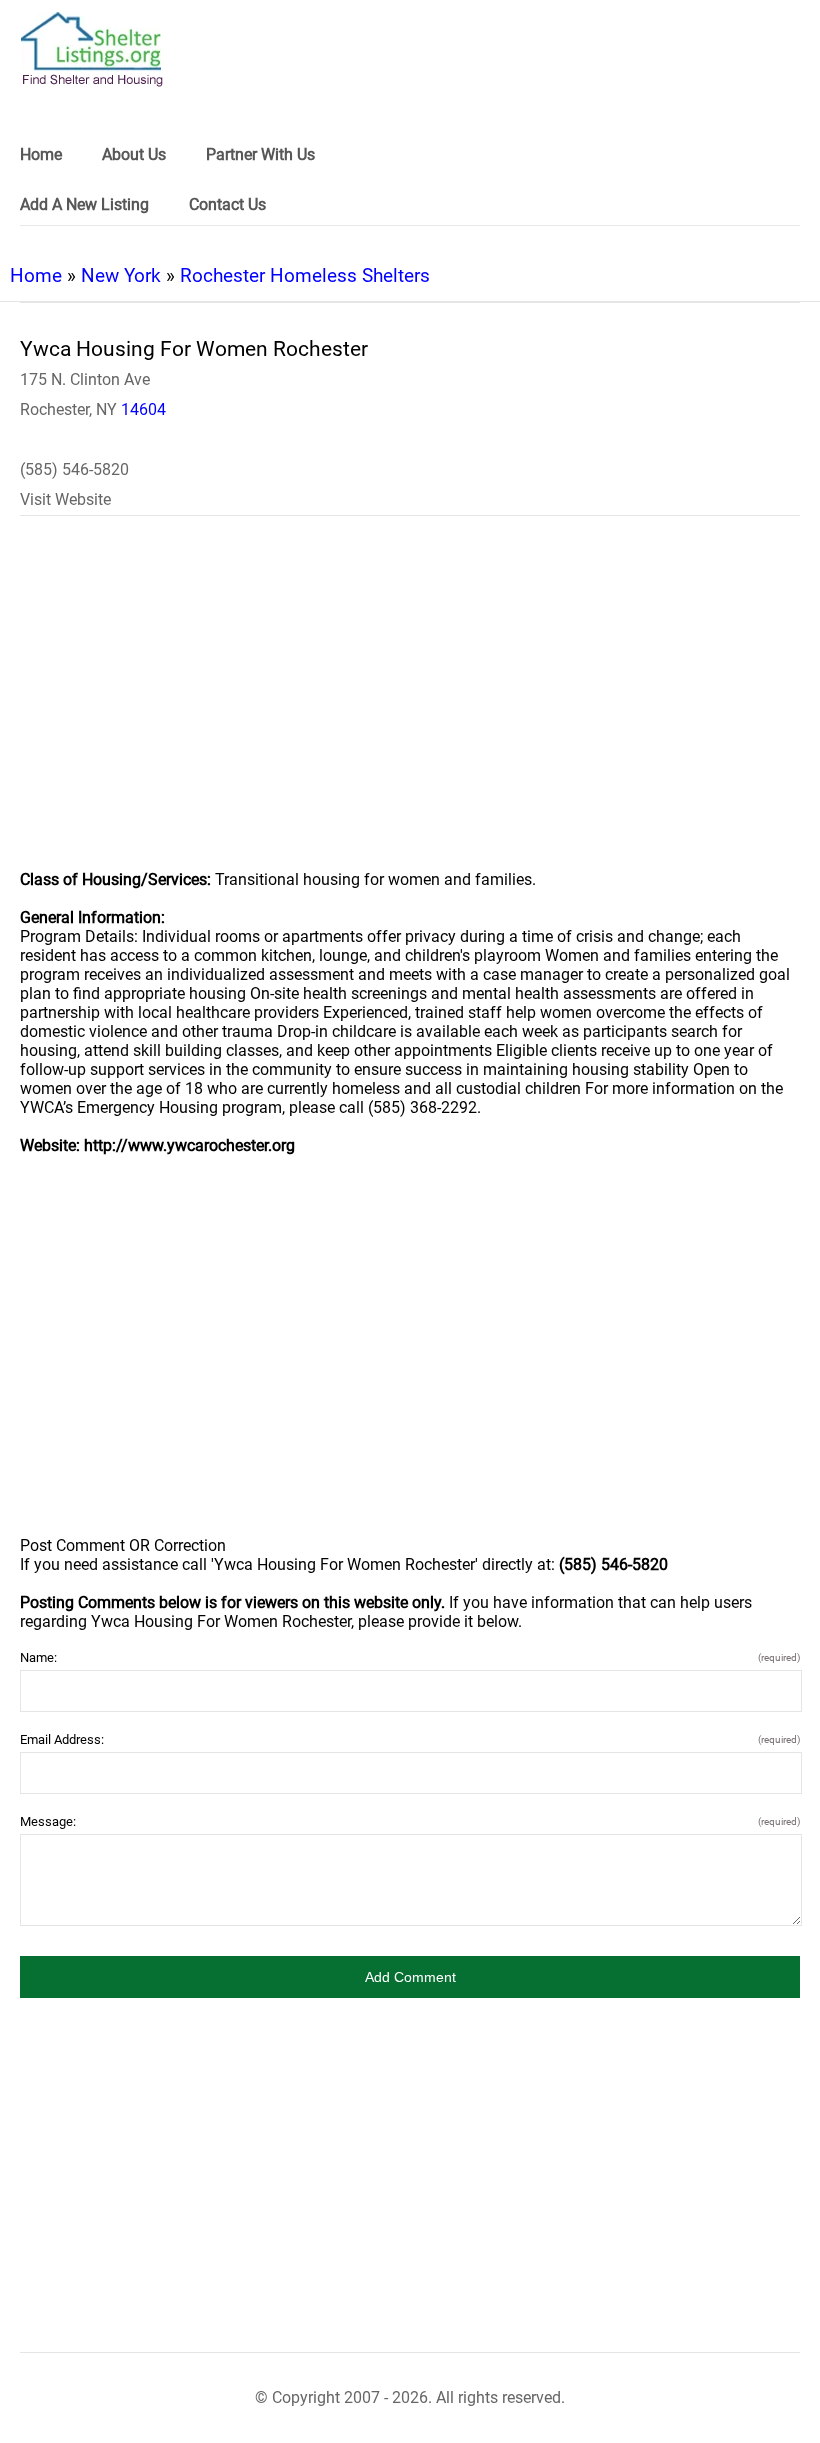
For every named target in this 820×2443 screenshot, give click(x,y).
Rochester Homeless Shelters (305, 275)
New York (121, 275)
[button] (410, 1977)
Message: (410, 1821)
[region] (410, 706)
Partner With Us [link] (260, 154)
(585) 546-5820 (74, 469)
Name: (410, 1657)
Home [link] (41, 154)
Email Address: (410, 1739)
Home (36, 275)
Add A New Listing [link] (84, 204)
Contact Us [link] (227, 204)
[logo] (92, 49)
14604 (143, 409)
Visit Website (65, 499)
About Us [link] (134, 154)
